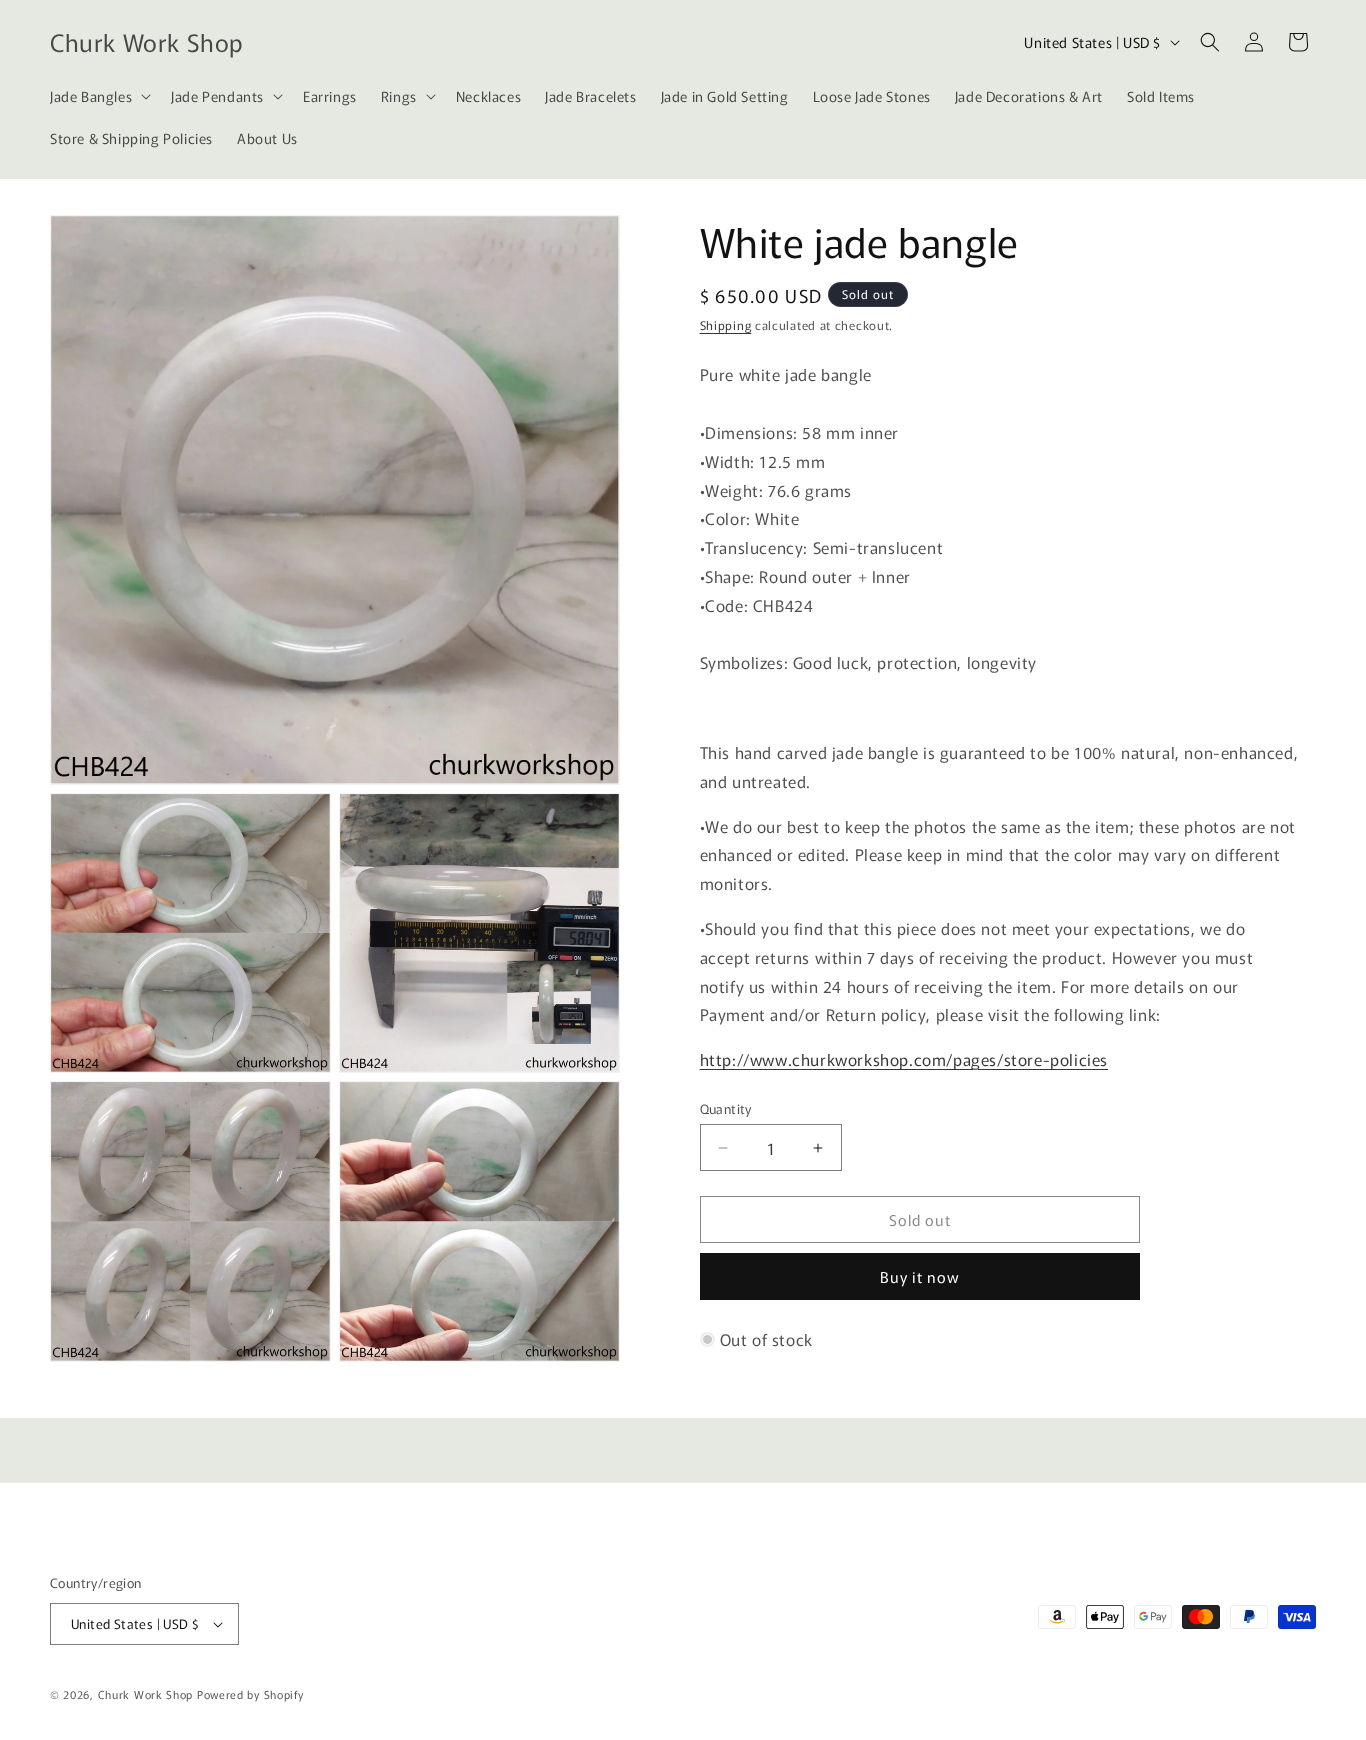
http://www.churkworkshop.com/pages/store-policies (904, 1059)
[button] (98, 96)
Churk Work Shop (146, 1694)
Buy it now (920, 1276)
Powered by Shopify (250, 1694)
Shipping (726, 324)
